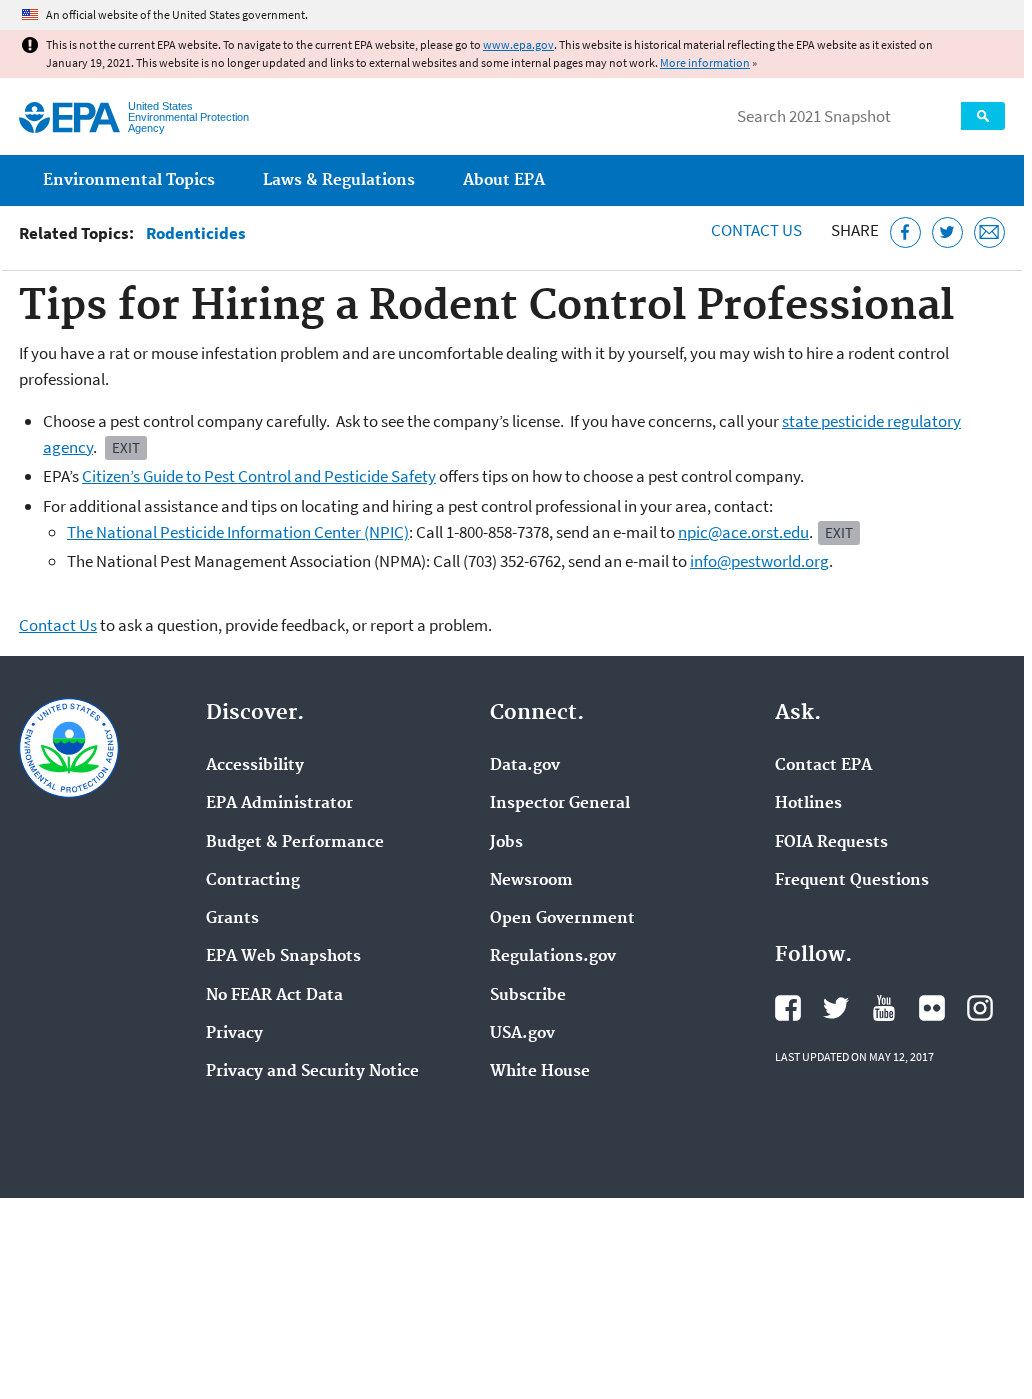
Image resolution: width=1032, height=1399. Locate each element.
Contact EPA (823, 766)
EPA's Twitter (836, 1008)
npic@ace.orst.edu (743, 532)
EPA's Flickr (932, 1008)
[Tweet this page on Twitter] (947, 232)
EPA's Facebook (788, 1008)
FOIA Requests (831, 843)
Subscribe (528, 996)
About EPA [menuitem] (504, 180)
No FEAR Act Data (274, 996)
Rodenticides (196, 233)
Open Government (562, 919)
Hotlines (808, 804)
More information (705, 62)
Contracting (253, 881)
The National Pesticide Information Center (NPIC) (238, 532)
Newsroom (531, 881)
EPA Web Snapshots (283, 957)
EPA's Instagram (980, 1008)
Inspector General (560, 804)
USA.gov (522, 1034)
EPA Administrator (279, 804)
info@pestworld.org (759, 561)
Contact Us (756, 230)
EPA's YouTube (884, 1008)
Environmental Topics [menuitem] (129, 180)
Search (983, 116)
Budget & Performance (295, 843)
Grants (232, 919)
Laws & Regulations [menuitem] (339, 180)
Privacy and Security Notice (312, 1072)
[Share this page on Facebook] (905, 232)
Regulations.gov (553, 957)
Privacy (234, 1034)
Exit (126, 447)
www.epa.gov (518, 44)
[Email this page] (989, 232)
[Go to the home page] (69, 117)
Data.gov (525, 766)
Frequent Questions (852, 881)
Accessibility (255, 766)
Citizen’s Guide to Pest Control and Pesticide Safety (259, 476)
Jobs (506, 843)
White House (540, 1072)
